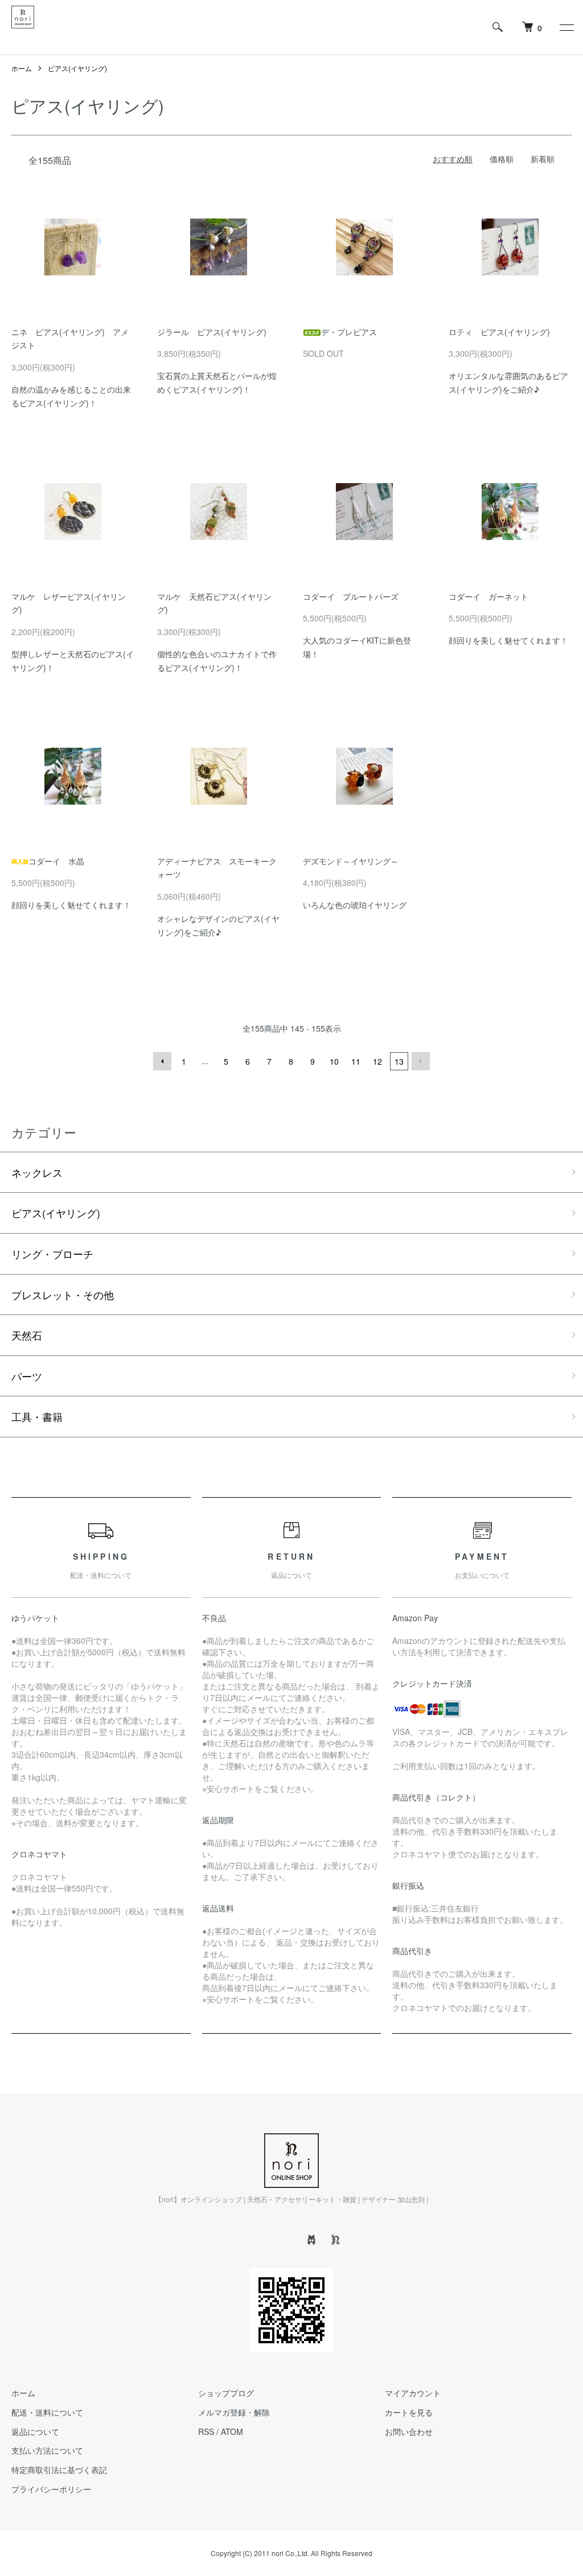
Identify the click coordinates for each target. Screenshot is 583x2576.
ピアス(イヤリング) (77, 68)
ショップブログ (226, 2393)
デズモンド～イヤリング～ (351, 861)
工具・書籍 (37, 1416)
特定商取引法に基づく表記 (59, 2470)
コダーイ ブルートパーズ (351, 596)
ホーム (22, 68)
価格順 (502, 159)
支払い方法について (47, 2450)
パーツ (27, 1376)
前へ (162, 1061)
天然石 (27, 1335)
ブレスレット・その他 (63, 1295)
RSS (206, 2431)
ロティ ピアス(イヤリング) (499, 332)
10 (334, 1061)
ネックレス (37, 1172)
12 (377, 1061)
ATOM (232, 2431)
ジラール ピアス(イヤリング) (212, 332)
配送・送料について (47, 2412)
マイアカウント (413, 2393)
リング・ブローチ (52, 1254)
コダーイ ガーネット (488, 596)
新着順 (543, 159)
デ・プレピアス (349, 332)
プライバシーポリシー (51, 2489)
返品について (35, 2431)
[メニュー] (566, 27)
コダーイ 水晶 (56, 861)
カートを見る (409, 2412)
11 (356, 1061)
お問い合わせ (409, 2431)
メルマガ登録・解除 (234, 2412)
